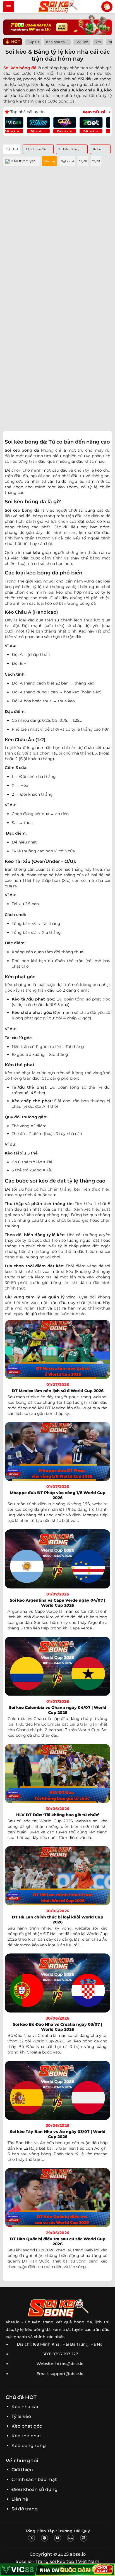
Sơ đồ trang (25, 2509)
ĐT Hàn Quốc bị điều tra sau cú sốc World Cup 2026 (58, 2241)
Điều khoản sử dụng (34, 2489)
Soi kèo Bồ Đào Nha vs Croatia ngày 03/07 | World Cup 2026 (57, 2027)
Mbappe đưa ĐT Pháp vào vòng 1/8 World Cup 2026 (58, 1495)
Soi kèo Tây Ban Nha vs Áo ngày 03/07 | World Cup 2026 (58, 2134)
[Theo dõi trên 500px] (70, 2538)
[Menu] (9, 7)
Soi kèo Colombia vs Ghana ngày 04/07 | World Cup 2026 (58, 1710)
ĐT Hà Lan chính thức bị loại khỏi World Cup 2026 (57, 1920)
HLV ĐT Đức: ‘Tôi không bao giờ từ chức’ (58, 1815)
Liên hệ (20, 2499)
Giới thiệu (22, 2470)
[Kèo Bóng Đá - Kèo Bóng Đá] (57, 7)
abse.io (13, 2322)
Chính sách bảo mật (34, 2479)
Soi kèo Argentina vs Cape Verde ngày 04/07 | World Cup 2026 (57, 1603)
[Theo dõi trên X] (31, 2538)
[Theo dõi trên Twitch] (84, 2538)
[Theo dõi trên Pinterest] (45, 2538)
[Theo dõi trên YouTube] (58, 2538)
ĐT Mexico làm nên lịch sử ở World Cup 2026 (58, 1391)
